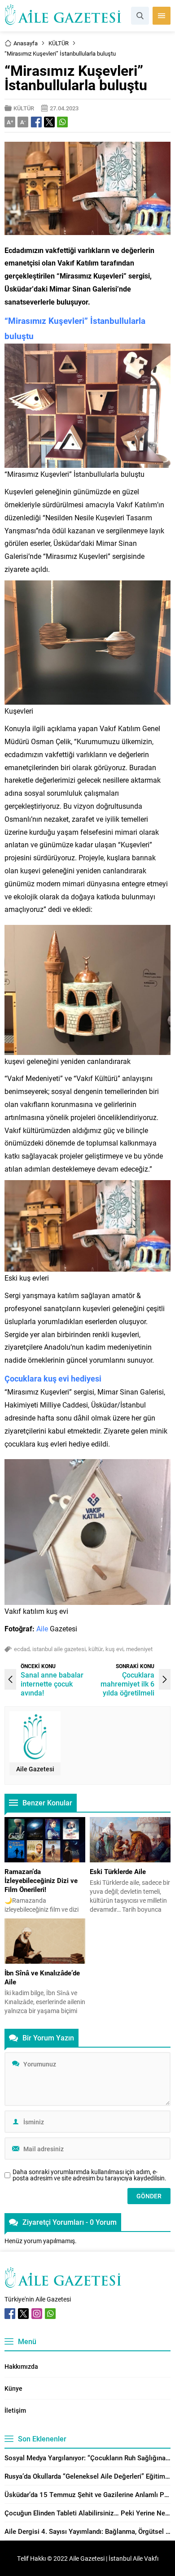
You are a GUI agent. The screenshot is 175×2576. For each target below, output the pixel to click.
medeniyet (139, 1649)
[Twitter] (23, 2314)
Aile (42, 1628)
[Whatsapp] (50, 2314)
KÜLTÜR (59, 43)
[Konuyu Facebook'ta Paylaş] (36, 122)
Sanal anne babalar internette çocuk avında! (52, 1684)
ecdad (22, 1649)
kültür (96, 1649)
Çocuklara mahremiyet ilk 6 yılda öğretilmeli (127, 1684)
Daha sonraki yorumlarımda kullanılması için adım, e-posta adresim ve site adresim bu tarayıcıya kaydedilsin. (90, 2175)
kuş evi (114, 1649)
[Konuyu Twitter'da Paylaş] (49, 122)
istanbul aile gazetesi (59, 1649)
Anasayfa (26, 43)
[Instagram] (37, 2314)
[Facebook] (10, 2314)
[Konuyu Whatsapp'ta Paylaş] (62, 122)
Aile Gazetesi (35, 1769)
